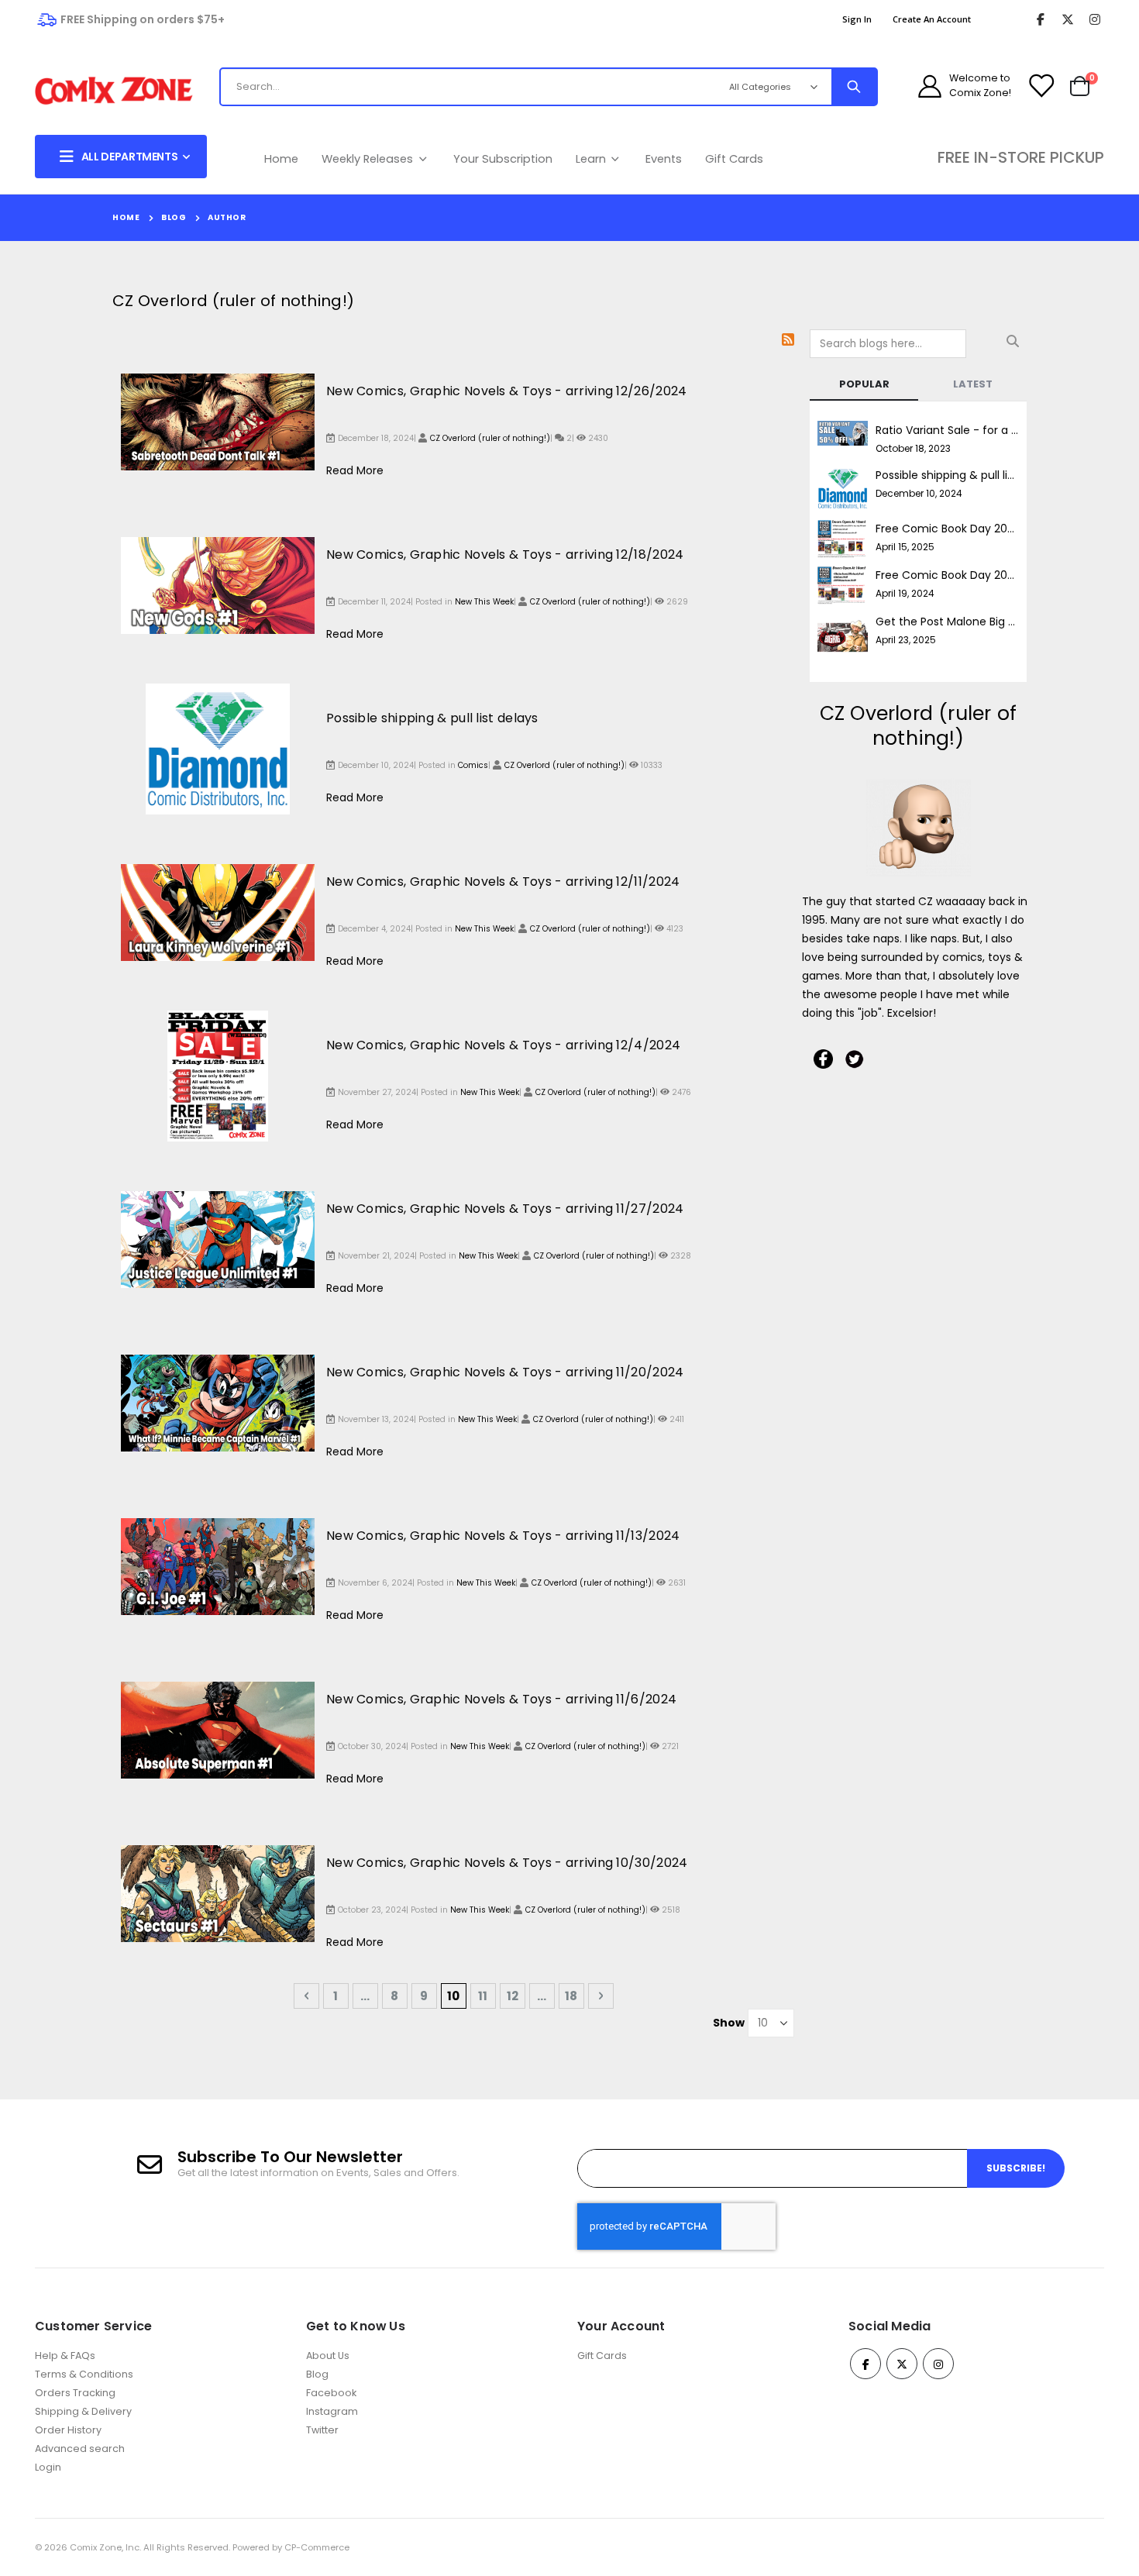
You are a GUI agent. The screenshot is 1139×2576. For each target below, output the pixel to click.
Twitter (322, 2430)
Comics (473, 765)
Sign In (857, 19)
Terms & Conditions (84, 2374)
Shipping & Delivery (83, 2411)
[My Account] (930, 86)
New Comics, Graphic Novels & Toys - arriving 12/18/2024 (505, 554)
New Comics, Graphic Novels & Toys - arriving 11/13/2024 (503, 1536)
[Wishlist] (1041, 86)
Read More (355, 470)
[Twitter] (1067, 20)
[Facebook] (1040, 20)
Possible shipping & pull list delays (432, 718)
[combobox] (457, 87)
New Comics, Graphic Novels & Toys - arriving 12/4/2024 (503, 1045)
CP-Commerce (317, 2547)
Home (281, 159)
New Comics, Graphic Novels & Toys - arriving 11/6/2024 (501, 1699)
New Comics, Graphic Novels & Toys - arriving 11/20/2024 (505, 1372)
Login (48, 2467)
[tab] (864, 385)
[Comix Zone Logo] (114, 91)
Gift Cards (734, 159)
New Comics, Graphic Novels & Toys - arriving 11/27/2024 (505, 1209)
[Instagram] (1094, 20)
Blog (174, 217)
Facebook (331, 2393)
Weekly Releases (369, 159)
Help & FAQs (65, 2356)
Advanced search (80, 2449)
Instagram (332, 2411)
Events (664, 159)
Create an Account (932, 19)
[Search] (854, 87)
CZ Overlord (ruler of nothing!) (490, 438)
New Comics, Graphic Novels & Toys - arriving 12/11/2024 (503, 882)
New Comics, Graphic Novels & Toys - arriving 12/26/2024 (507, 391)
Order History (68, 2430)
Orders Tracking (75, 2393)
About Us (328, 2356)
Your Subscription (503, 159)
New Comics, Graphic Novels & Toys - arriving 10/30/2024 (507, 1863)
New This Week (484, 602)
